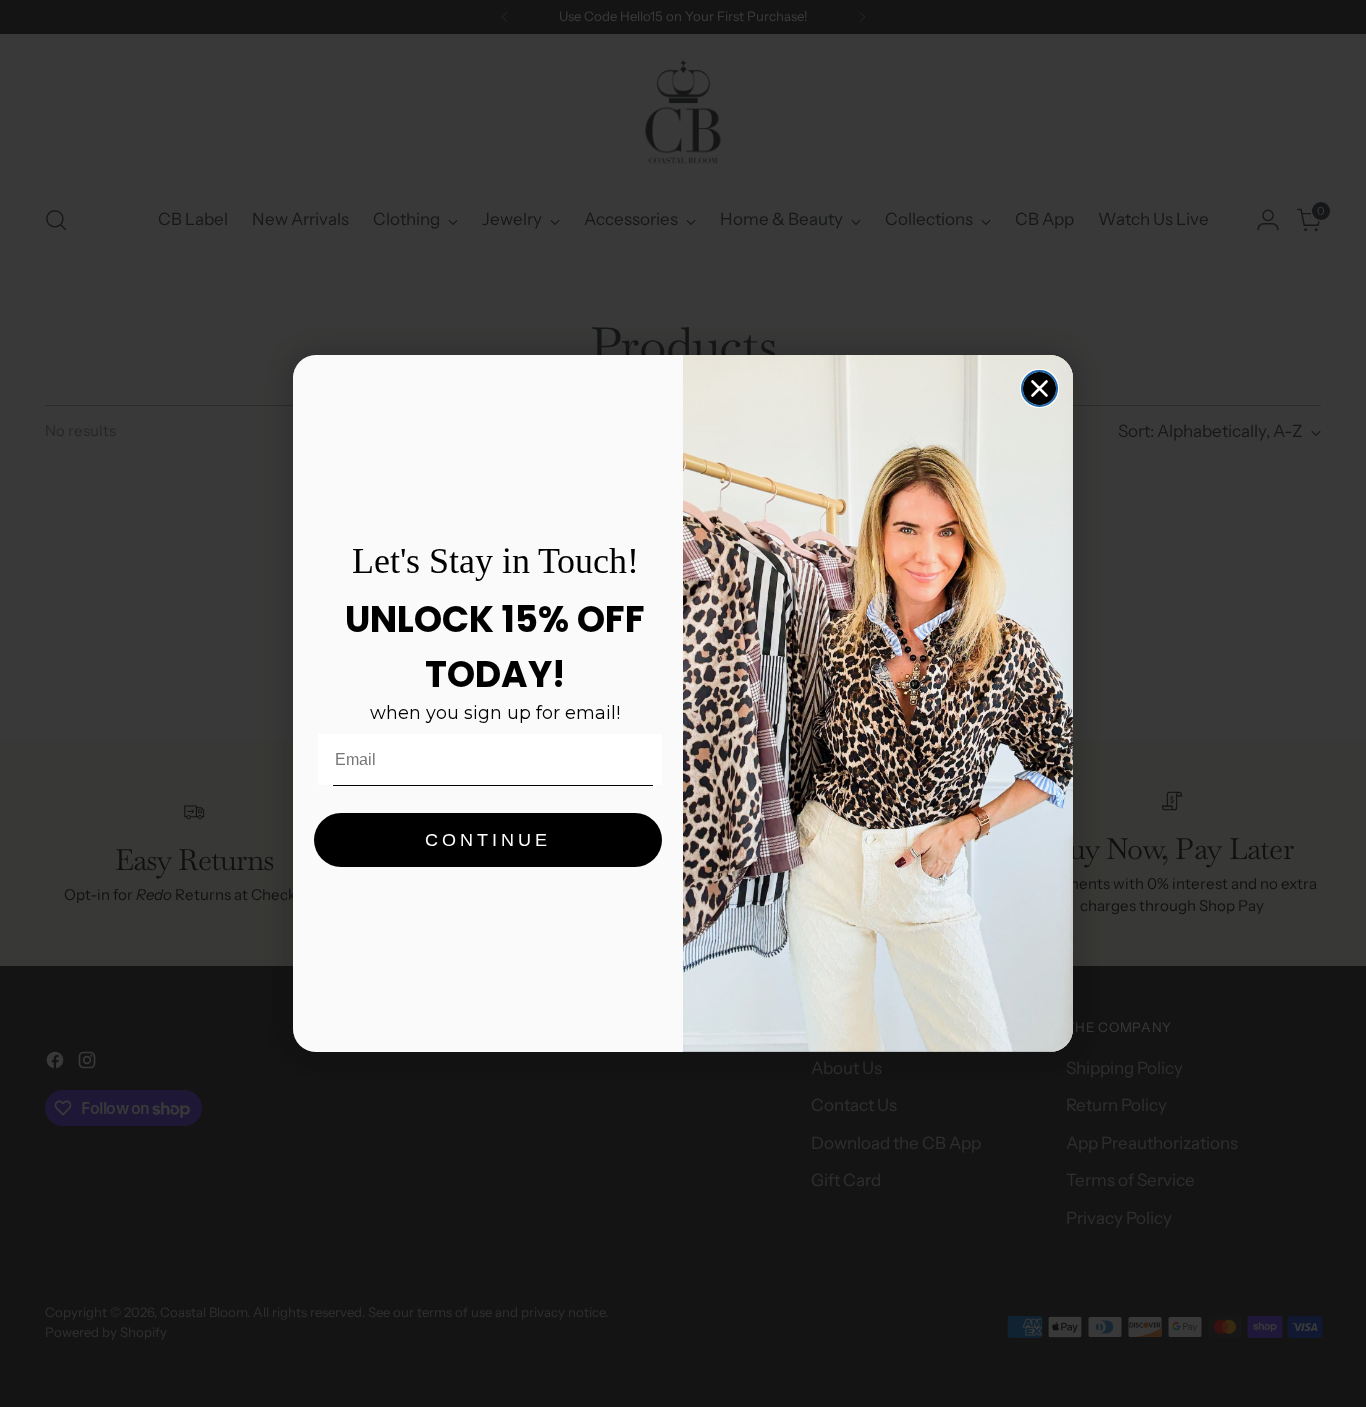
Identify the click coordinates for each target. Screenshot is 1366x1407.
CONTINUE (488, 840)
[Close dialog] (1039, 388)
